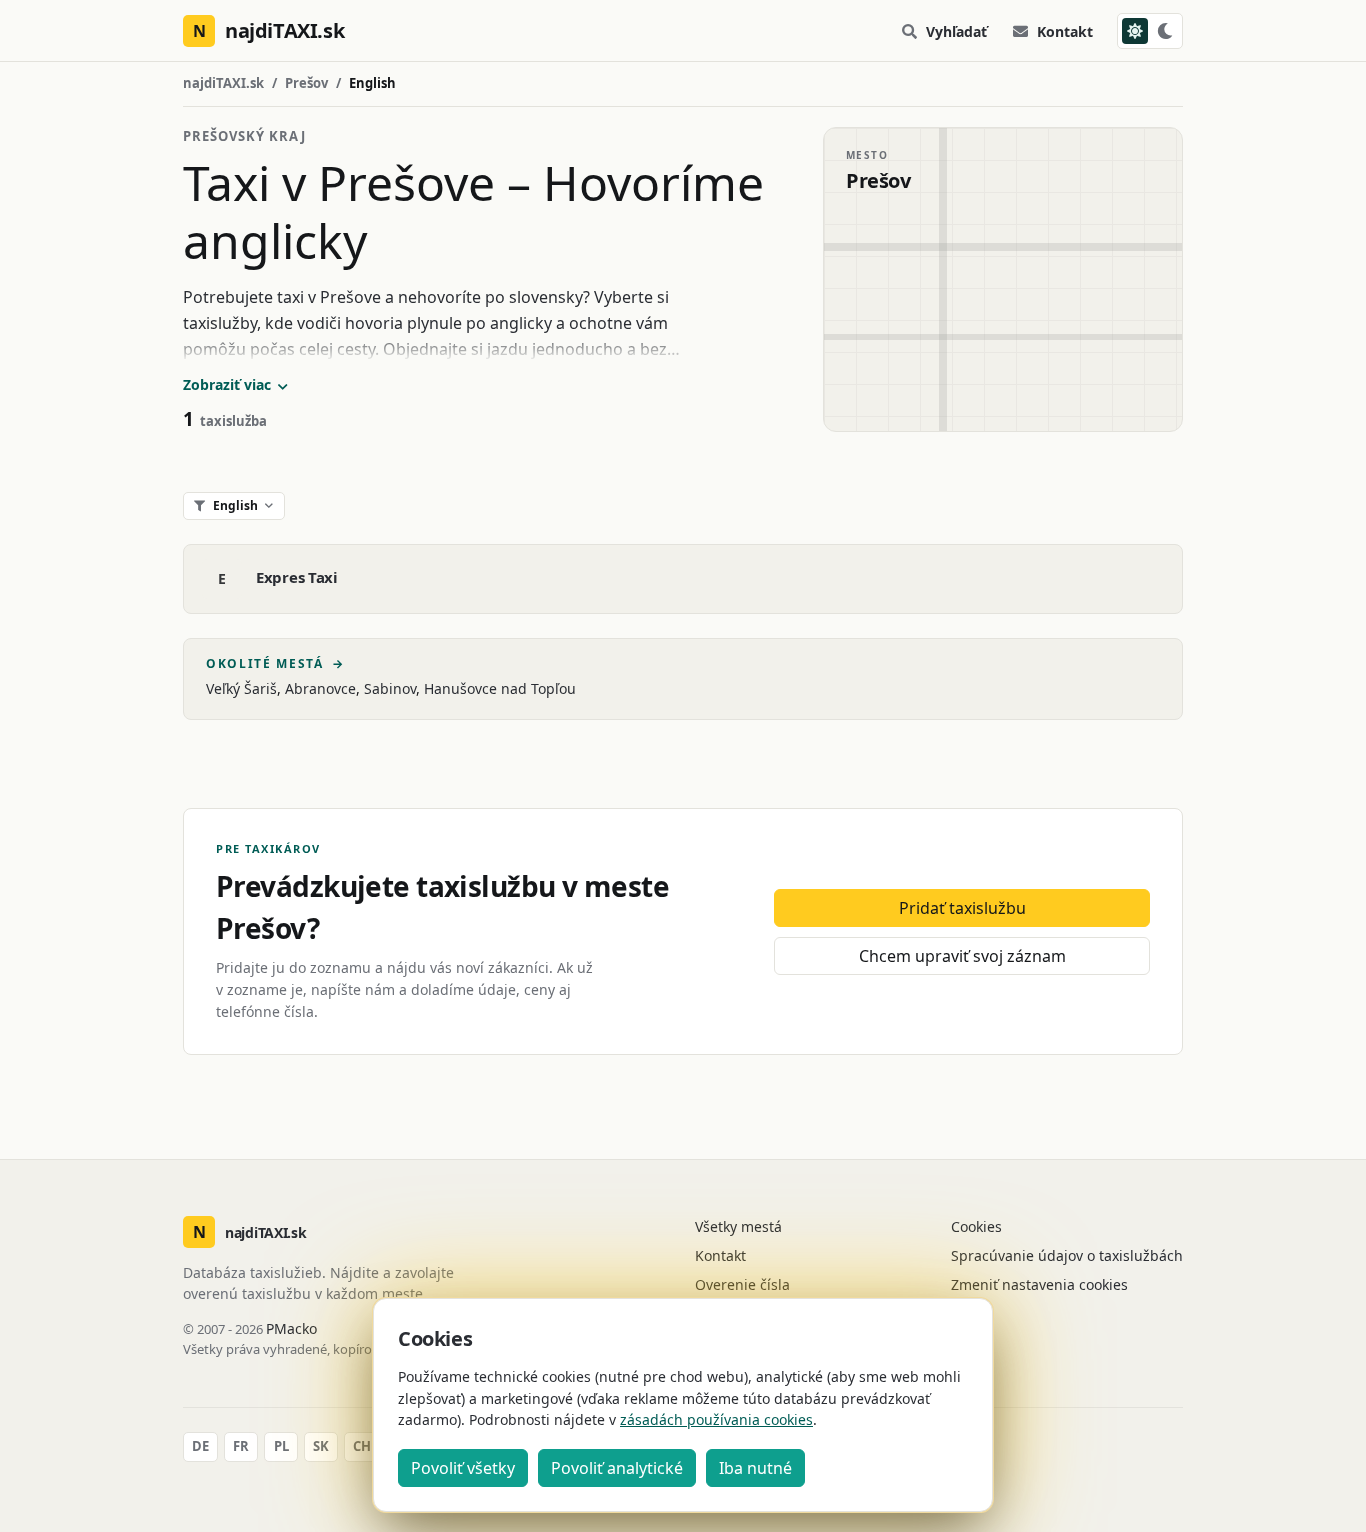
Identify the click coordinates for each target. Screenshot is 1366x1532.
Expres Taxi (297, 577)
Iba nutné (755, 1468)
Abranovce (320, 688)
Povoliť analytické (617, 1468)
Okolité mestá (275, 664)
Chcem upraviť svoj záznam (962, 956)
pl (281, 1446)
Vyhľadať (956, 31)
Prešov (306, 83)
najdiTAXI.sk (223, 83)
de (200, 1446)
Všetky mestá (738, 1226)
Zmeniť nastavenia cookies (1039, 1284)
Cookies (976, 1226)
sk (321, 1446)
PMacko (291, 1328)
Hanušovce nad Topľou (500, 688)
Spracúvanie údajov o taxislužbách (1067, 1255)
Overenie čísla (742, 1284)
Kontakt (1065, 31)
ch (362, 1446)
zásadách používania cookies (716, 1419)
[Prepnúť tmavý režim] (1150, 31)
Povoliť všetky (463, 1468)
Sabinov (390, 688)
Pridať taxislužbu (962, 908)
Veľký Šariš (241, 688)
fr (241, 1446)
